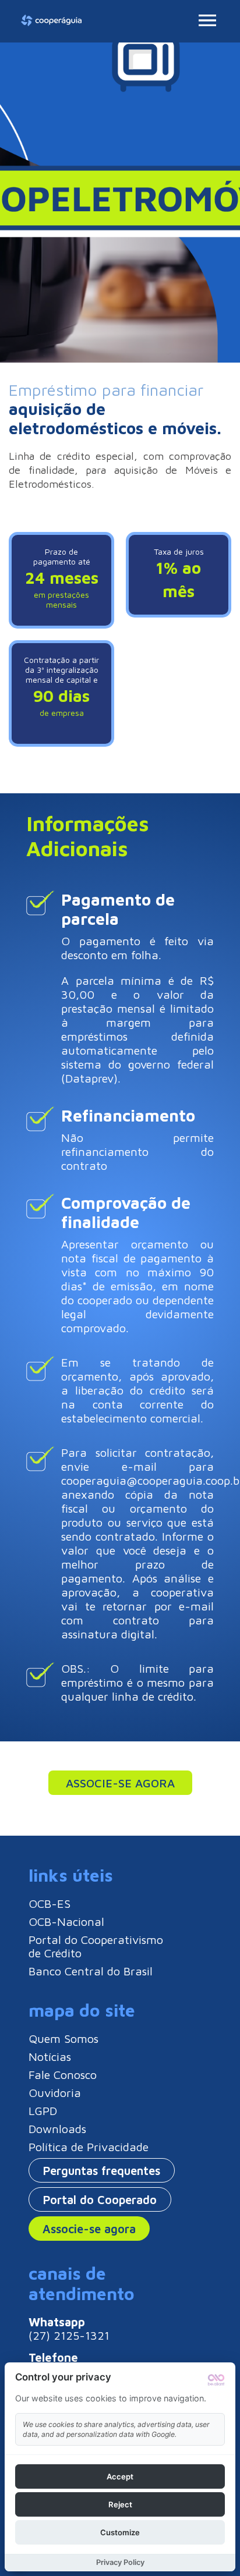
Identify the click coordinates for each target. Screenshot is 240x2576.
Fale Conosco (63, 2075)
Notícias (50, 2057)
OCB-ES (50, 1903)
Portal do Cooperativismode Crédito (96, 1946)
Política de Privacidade (89, 2147)
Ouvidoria (55, 2093)
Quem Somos (63, 2039)
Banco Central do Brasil (91, 1971)
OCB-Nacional (66, 1922)
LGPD (43, 2111)
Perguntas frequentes (102, 2171)
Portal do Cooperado (100, 2200)
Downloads (57, 2129)
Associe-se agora (120, 1783)
